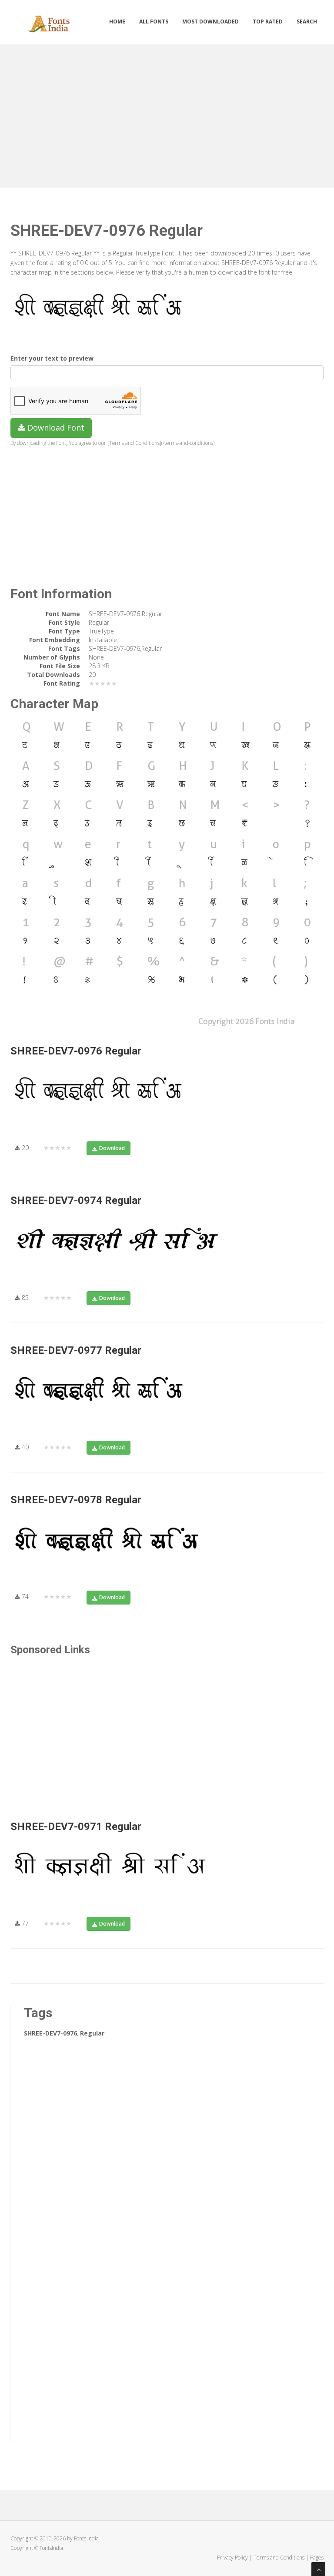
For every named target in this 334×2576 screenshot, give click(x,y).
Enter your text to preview (52, 358)
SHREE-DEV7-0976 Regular (76, 1051)
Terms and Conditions (279, 2558)
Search (307, 22)
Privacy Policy (232, 2558)
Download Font (55, 428)
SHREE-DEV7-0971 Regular (76, 1827)
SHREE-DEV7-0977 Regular (76, 1350)
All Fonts (154, 22)
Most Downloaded (210, 22)
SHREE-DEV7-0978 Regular (76, 1500)
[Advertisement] (167, 114)
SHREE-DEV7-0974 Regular (76, 1200)
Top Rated (268, 22)
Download (112, 1148)
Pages (317, 2558)
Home (117, 22)
